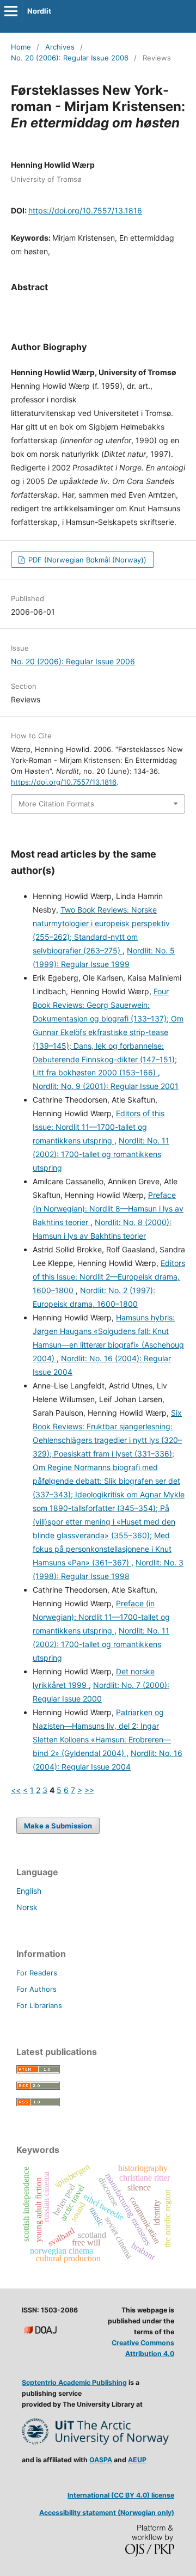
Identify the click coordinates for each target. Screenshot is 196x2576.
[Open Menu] (11, 11)
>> (89, 1790)
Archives (60, 47)
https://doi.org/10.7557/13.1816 (85, 210)
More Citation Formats (56, 804)
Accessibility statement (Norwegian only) (107, 2513)
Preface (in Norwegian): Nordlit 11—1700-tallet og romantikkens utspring (101, 1617)
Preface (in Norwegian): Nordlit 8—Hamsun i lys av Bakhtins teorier (108, 1209)
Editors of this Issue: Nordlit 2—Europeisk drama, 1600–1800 (109, 1277)
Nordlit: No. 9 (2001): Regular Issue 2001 (106, 1086)
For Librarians (39, 2005)
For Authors (36, 1989)
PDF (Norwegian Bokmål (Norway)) (86, 560)
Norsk (27, 1907)
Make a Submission (58, 1826)
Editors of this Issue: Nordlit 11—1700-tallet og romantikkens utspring (99, 1127)
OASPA (101, 2460)
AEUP (137, 2460)
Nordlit (39, 11)
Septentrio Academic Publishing (74, 2382)
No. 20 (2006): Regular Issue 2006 (70, 58)
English (29, 1891)
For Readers (37, 1973)
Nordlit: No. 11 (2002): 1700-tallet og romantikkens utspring (101, 1154)
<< (16, 1790)
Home (21, 47)
